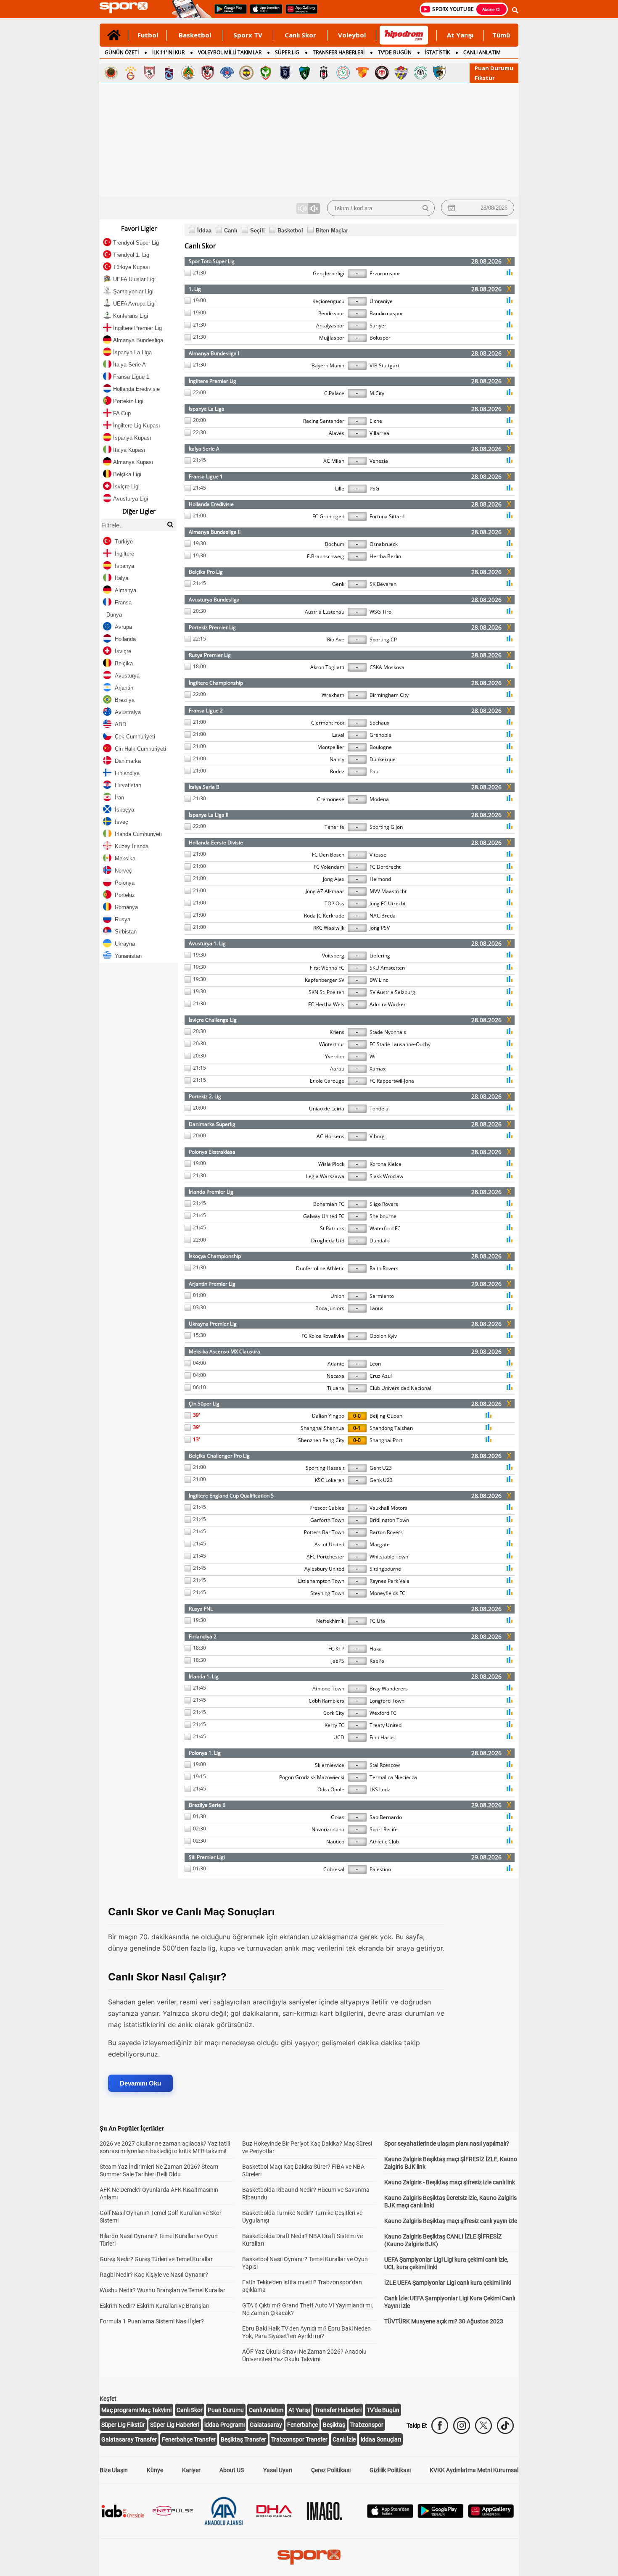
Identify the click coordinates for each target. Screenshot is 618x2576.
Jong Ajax (334, 879)
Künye (155, 2470)
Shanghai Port (386, 1440)
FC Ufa (377, 1621)
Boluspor (380, 338)
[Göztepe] (362, 73)
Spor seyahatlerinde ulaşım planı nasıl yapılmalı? (447, 2144)
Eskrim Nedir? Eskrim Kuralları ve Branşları (154, 2306)
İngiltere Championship (216, 683)
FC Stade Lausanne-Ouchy (400, 1044)
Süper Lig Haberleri (175, 2425)
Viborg (377, 1136)
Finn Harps (382, 1737)
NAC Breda (383, 916)
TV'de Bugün (383, 2410)
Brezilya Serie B (207, 1805)
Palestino (380, 1869)
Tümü (501, 35)
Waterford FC (385, 1228)
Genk (338, 584)
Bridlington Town (389, 1520)
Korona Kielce (386, 1164)
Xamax (378, 1069)
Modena (379, 799)
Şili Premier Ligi (207, 1857)
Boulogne (381, 747)
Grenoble (380, 735)
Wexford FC (383, 1713)
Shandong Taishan (391, 1428)
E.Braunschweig (326, 556)
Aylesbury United (324, 1569)
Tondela (379, 1109)
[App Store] (390, 2516)
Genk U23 (381, 1480)
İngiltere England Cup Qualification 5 (231, 1496)
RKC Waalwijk (329, 928)
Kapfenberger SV (325, 980)
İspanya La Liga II (209, 815)
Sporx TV (248, 35)
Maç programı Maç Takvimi (136, 2410)
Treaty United (386, 1725)
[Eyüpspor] (401, 73)
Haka (376, 1649)
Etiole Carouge (327, 1081)
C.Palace (334, 393)
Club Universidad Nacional (400, 1388)
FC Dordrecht (385, 867)
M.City (377, 393)
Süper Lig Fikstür (123, 2425)
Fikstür (485, 78)
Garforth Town (327, 1520)
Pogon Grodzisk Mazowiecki (312, 1777)
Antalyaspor (330, 326)
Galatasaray (266, 2425)
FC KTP (336, 1649)
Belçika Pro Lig (206, 572)
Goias (338, 1817)
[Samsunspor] (150, 73)
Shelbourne (383, 1216)
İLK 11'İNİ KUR (168, 52)
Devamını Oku (140, 2083)
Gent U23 (381, 1468)
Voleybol (352, 35)
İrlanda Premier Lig (211, 1192)
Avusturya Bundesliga (214, 600)
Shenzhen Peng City (321, 1440)
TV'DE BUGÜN (395, 52)
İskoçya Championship (215, 1256)
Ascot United (329, 1544)
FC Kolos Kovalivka (323, 1336)
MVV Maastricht (388, 891)
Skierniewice (330, 1765)
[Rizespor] (343, 73)
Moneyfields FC (387, 1593)
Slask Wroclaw (386, 1176)
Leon (375, 1364)
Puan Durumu (494, 68)
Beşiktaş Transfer (243, 2439)
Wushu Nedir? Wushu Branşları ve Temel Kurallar (162, 2290)
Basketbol (195, 35)
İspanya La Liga (207, 409)
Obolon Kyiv (383, 1336)
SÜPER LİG (287, 52)
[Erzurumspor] (440, 73)
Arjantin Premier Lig (212, 1284)
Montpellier (331, 747)
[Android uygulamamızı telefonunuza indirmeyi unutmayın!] (228, 13)
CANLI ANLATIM (482, 52)
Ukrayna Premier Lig (213, 1324)
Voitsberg (333, 956)
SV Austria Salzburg (392, 992)
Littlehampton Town (321, 1581)
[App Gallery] (491, 2516)
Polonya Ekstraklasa (212, 1152)
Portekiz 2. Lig (205, 1096)
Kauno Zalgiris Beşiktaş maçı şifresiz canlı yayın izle (451, 2221)
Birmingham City (389, 695)
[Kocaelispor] (304, 73)
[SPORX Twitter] (483, 2426)
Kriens (337, 1032)
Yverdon (335, 1056)
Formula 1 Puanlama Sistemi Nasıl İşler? (152, 2321)
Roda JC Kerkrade (324, 916)
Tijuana (336, 1388)
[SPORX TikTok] (505, 2426)
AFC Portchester (325, 1557)
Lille (340, 489)
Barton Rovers (386, 1532)
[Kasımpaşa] (227, 73)
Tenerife (334, 827)
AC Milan (334, 461)
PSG (374, 489)
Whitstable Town (389, 1557)
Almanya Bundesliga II (215, 532)
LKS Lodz (380, 1789)
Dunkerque (383, 759)
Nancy (337, 759)
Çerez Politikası (331, 2470)
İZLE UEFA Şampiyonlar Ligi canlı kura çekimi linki (448, 2283)
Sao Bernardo (386, 1817)
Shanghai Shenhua (322, 1428)
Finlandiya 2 (203, 1636)
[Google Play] (441, 2516)
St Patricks (332, 1228)
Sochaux (379, 723)
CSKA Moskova (387, 667)
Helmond (380, 879)
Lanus (376, 1308)
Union (337, 1296)
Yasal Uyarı (278, 2470)
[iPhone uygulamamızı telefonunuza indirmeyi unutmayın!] (263, 13)
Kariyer (191, 2470)
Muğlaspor (332, 338)
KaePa (377, 1661)
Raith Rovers (384, 1268)
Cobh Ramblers (326, 1701)
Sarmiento (382, 1296)
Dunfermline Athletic (320, 1268)
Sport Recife (384, 1829)
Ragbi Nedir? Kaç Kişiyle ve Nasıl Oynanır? (154, 2275)
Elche (376, 421)
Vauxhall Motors (388, 1508)
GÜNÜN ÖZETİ (122, 52)
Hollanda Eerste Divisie (216, 842)
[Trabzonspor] (169, 73)
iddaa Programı (224, 2425)
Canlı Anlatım (266, 2410)
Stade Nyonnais (388, 1032)
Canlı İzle (344, 2439)
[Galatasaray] (130, 73)
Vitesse (378, 855)
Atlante (336, 1364)
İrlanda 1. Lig (204, 1676)
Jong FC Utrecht (388, 903)
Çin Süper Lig (204, 1404)
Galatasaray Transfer (129, 2439)
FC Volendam (329, 867)
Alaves (337, 433)
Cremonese (331, 799)
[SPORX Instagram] (462, 2426)
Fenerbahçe (302, 2425)
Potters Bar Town (324, 1532)
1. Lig (195, 289)
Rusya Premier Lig (210, 655)
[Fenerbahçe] (246, 73)
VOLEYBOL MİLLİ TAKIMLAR (230, 52)
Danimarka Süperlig (212, 1124)
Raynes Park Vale (390, 1581)
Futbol (148, 35)
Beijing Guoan (386, 1416)
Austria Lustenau (325, 612)
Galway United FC (324, 1216)
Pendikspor (331, 313)
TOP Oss (334, 903)
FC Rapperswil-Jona (392, 1081)
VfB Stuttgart (384, 365)
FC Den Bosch (328, 855)
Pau (374, 771)
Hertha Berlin (385, 556)
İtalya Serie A (204, 449)
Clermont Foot (328, 723)
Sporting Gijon (386, 827)
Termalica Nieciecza (393, 1777)
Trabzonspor (367, 2425)
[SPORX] (309, 2557)
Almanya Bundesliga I (214, 353)
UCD (339, 1737)
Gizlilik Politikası (390, 2470)
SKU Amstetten (387, 968)
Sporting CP (383, 639)
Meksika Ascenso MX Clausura (224, 1351)
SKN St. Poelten (326, 992)
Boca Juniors (330, 1308)
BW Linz (379, 980)
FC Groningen (328, 516)
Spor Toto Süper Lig (212, 261)
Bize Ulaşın (114, 2470)
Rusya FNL (201, 1609)
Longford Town (387, 1701)
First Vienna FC (327, 968)
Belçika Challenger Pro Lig (219, 1456)
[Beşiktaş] (324, 73)
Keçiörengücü (328, 301)
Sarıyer (378, 326)
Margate (380, 1544)
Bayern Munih (328, 365)
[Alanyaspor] (188, 73)
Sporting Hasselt (325, 1468)
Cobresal (334, 1869)
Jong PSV (380, 928)
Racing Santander (324, 421)
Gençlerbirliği (329, 273)
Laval (338, 735)
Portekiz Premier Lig (212, 627)
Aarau (337, 1069)
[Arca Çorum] (382, 73)
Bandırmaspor (386, 313)
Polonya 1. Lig (205, 1753)
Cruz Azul (381, 1376)
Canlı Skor (300, 35)
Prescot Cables (327, 1508)
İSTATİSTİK (437, 52)
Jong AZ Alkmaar (325, 891)
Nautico (335, 1842)
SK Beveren (383, 584)
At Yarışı (460, 35)
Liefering (380, 956)
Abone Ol (491, 9)
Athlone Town (328, 1689)
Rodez (337, 771)
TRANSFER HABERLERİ (339, 52)
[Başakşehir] (285, 73)
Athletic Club (384, 1842)
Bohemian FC (329, 1204)
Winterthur (332, 1044)
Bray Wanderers (389, 1689)
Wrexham (333, 695)
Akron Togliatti (327, 667)
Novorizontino (328, 1829)
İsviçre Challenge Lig (213, 1020)
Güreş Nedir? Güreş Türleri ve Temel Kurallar (156, 2259)
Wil (373, 1056)
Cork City (334, 1713)
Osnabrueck (384, 544)
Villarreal (380, 433)
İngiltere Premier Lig (213, 381)
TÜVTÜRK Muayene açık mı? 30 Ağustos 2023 (444, 2321)
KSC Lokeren (330, 1480)
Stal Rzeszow (385, 1765)
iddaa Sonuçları (381, 2439)
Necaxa (335, 1376)
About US (232, 2470)
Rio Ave (336, 639)
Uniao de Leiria (327, 1109)
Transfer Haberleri (338, 2410)
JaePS (338, 1661)
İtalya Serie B (204, 787)
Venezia (379, 461)
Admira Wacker (388, 1004)
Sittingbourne (385, 1569)
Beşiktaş (334, 2425)
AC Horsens (330, 1136)
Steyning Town (327, 1593)
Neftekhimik (330, 1621)
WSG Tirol (381, 612)
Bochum (335, 544)
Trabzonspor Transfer (299, 2439)
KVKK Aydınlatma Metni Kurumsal (474, 2470)
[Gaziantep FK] (208, 73)
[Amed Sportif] (266, 73)
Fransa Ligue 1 (206, 476)
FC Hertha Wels (326, 1004)
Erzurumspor (385, 273)
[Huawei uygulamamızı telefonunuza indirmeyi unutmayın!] (299, 13)
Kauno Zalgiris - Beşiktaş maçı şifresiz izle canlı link (450, 2182)
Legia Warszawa (325, 1176)
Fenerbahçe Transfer (189, 2439)
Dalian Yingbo (328, 1416)
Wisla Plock (331, 1164)
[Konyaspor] (420, 73)
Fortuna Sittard (387, 516)
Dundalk (379, 1241)
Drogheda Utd (328, 1241)
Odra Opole (331, 1789)
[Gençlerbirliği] (111, 73)
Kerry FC (334, 1725)
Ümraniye (381, 301)
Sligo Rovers (384, 1204)
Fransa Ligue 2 (206, 711)
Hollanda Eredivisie (211, 504)
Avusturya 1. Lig (207, 943)
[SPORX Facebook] (440, 2426)
